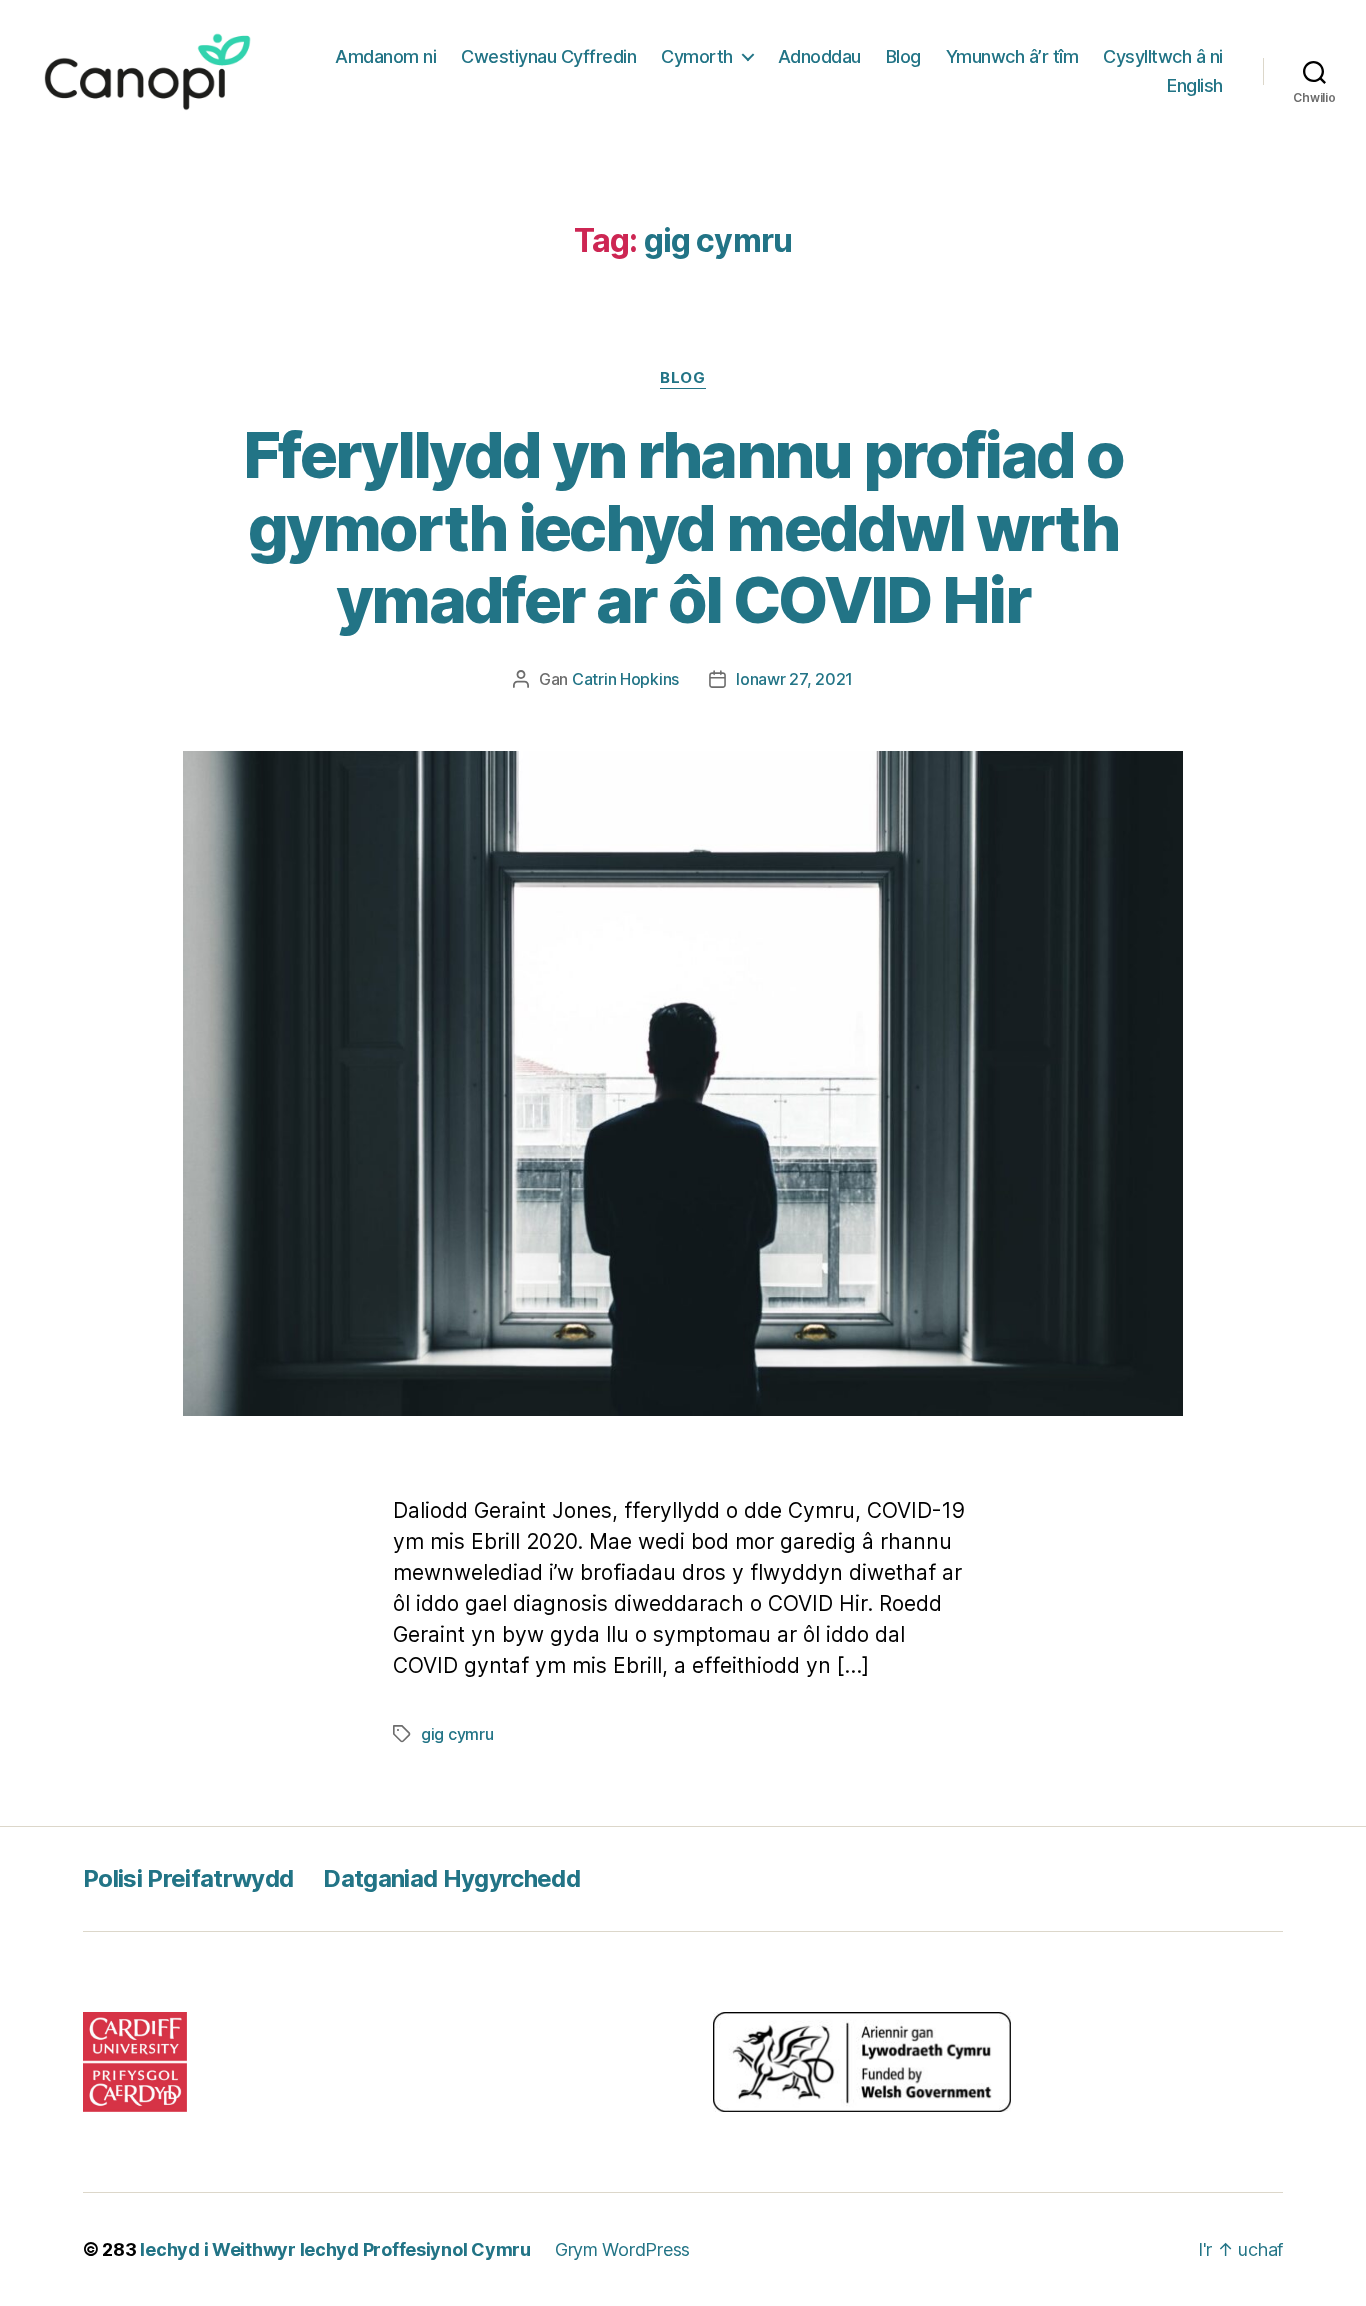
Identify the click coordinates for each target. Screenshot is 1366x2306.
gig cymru (457, 1734)
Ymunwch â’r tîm (1012, 56)
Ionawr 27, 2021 (794, 679)
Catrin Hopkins (625, 679)
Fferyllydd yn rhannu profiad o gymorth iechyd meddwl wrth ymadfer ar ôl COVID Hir (683, 527)
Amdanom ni (385, 56)
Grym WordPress (622, 2249)
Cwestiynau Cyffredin (548, 56)
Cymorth (697, 56)
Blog (903, 56)
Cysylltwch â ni (1163, 56)
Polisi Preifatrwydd (188, 1878)
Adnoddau (819, 56)
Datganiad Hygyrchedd (451, 1878)
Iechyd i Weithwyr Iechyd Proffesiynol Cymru (335, 2249)
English (1195, 85)
